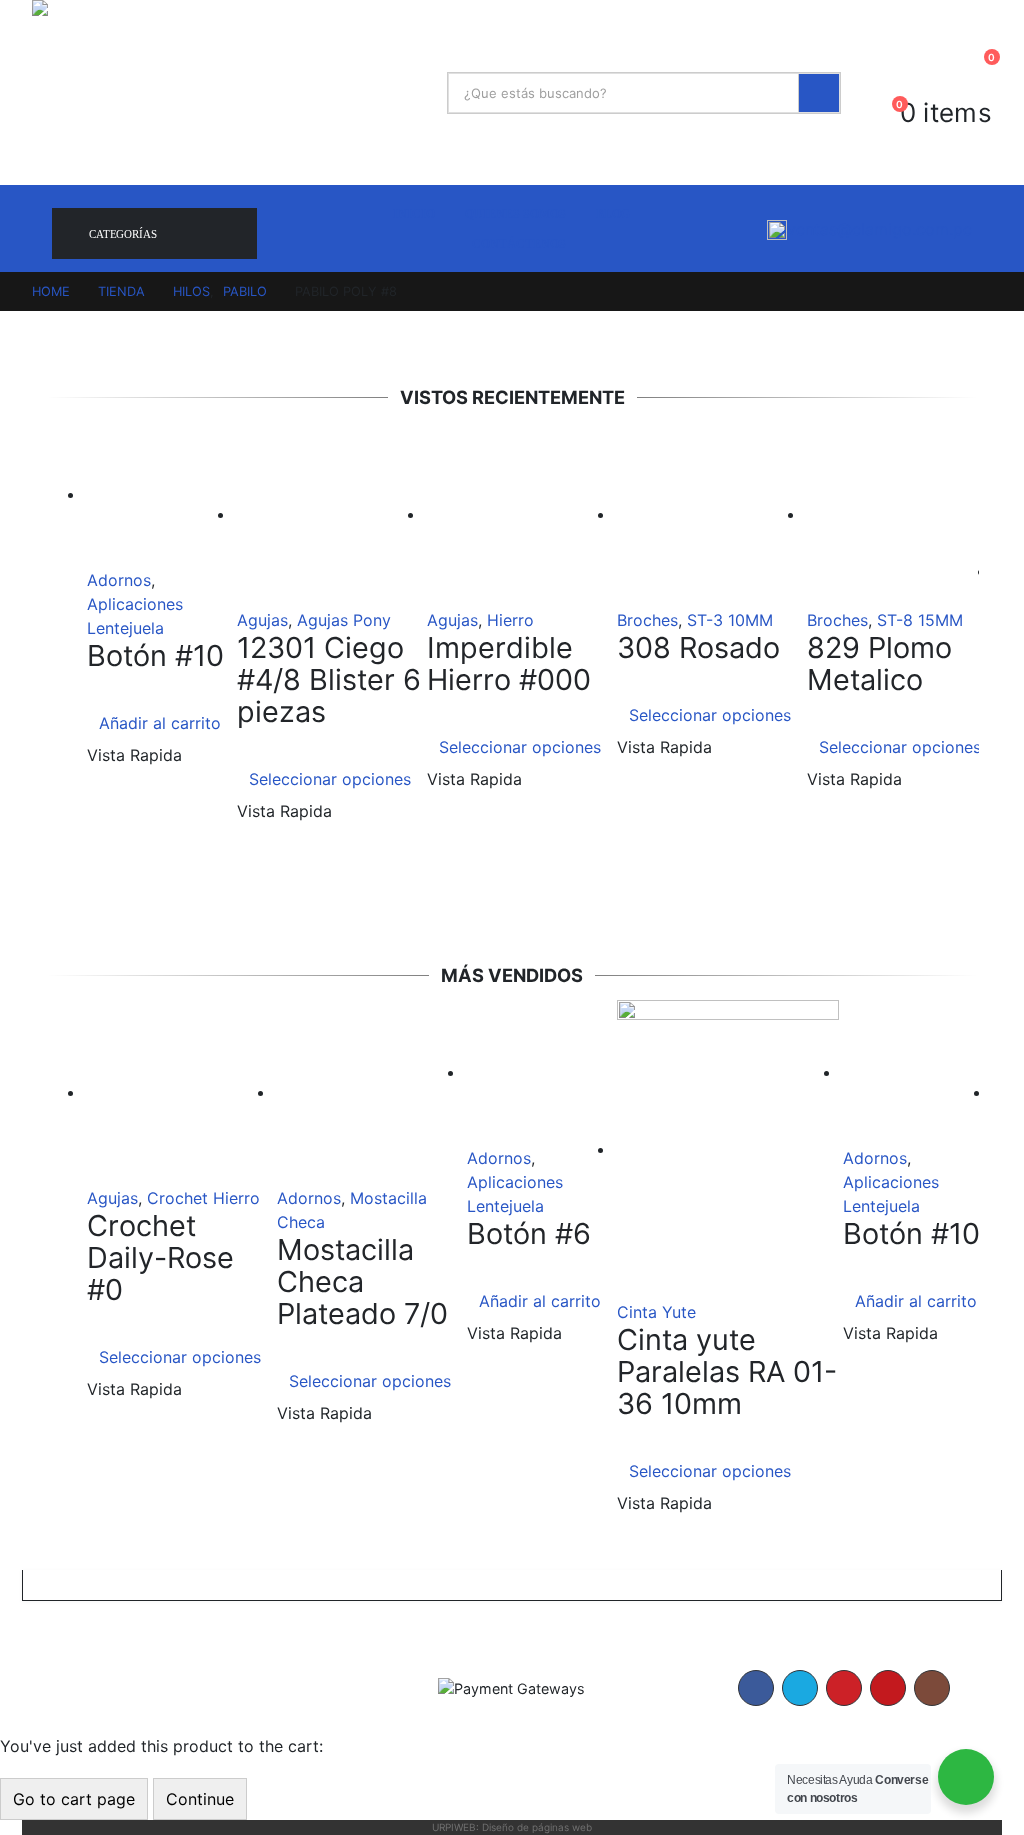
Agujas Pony (344, 620)
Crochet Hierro (203, 1198)
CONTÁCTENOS (519, 244)
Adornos (119, 580)
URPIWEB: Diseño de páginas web (512, 1827)
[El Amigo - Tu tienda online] (232, 92)
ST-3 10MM (730, 620)
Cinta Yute (656, 1312)
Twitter (800, 1688)
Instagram (932, 1688)
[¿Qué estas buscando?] (819, 93)
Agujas (262, 620)
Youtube (888, 1688)
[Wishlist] (938, 73)
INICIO (414, 214)
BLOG (613, 214)
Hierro (510, 620)
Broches (647, 620)
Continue (200, 1799)
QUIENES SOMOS (515, 214)
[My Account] (976, 73)
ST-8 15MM (920, 620)
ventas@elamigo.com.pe (879, 229)
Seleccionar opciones (330, 779)
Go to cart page (74, 1799)
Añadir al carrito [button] (160, 723)
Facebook (756, 1688)
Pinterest (844, 1688)
